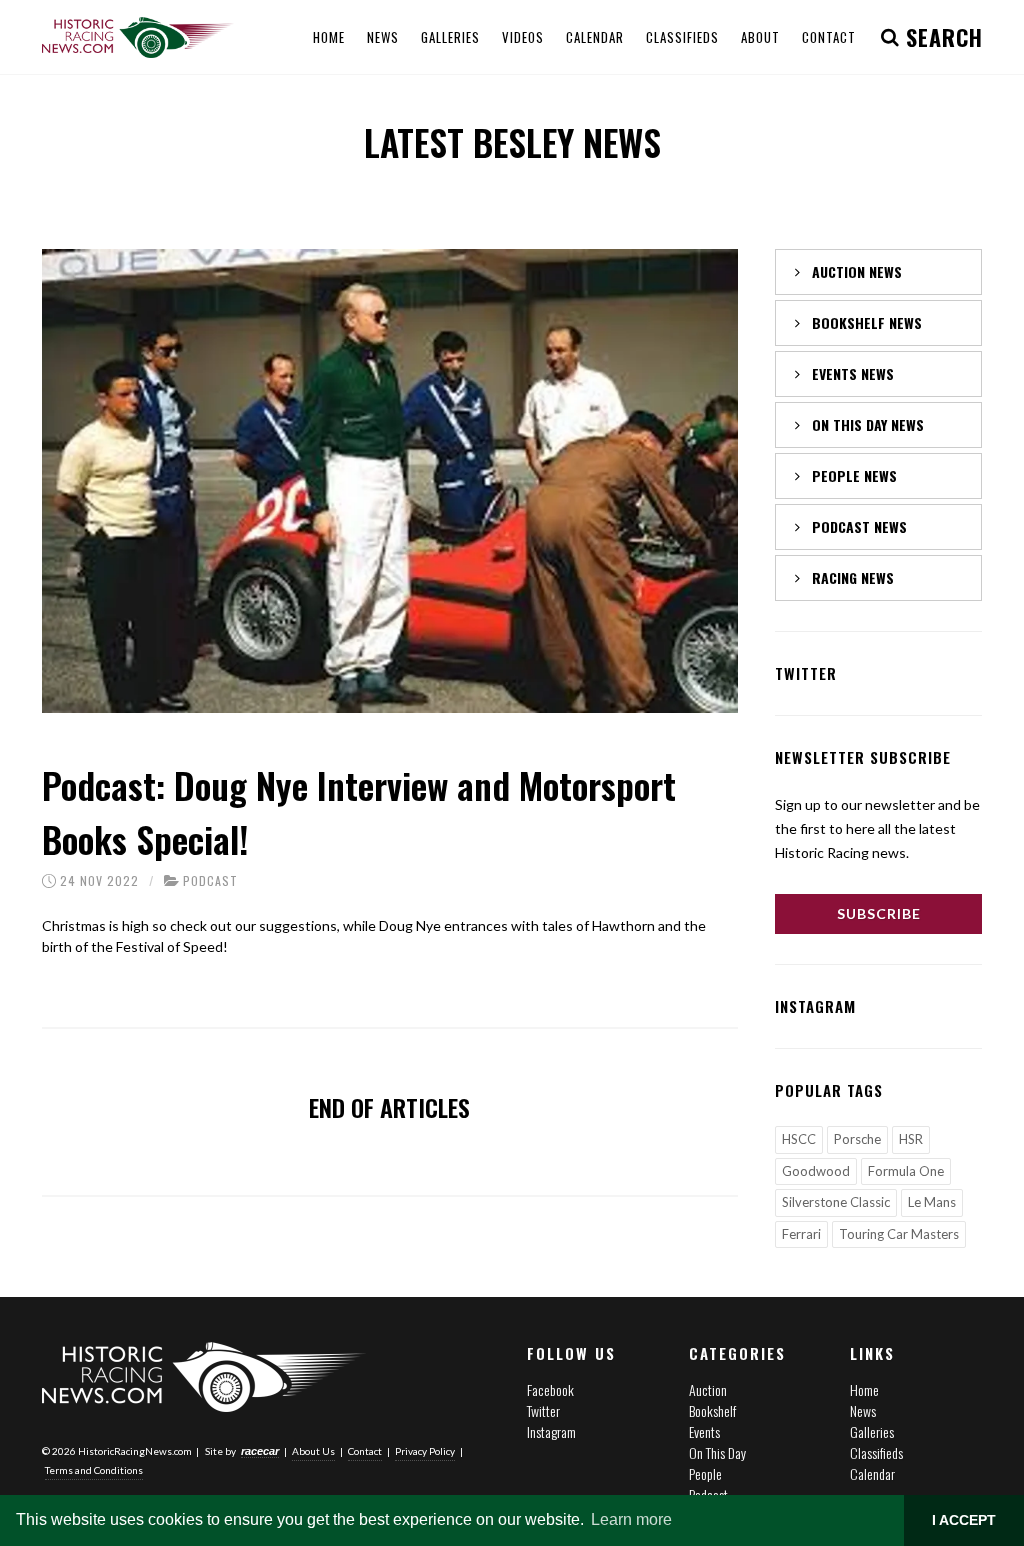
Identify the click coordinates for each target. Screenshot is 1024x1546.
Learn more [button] (631, 1519)
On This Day (717, 1452)
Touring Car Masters (899, 1234)
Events (704, 1431)
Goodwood (816, 1171)
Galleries (872, 1431)
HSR (911, 1139)
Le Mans (932, 1202)
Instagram (551, 1431)
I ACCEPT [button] (964, 1520)
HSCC (799, 1139)
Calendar (872, 1473)
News (863, 1410)
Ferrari (801, 1234)
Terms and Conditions (94, 1470)
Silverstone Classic (836, 1202)
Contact (365, 1451)
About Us (313, 1451)
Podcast (210, 880)
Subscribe (879, 913)
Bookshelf (712, 1410)
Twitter (543, 1410)
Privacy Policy (425, 1451)
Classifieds (876, 1452)
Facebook (550, 1389)
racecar (260, 1451)
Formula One (906, 1171)
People (705, 1473)
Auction (708, 1389)
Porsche (857, 1139)
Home (864, 1389)
